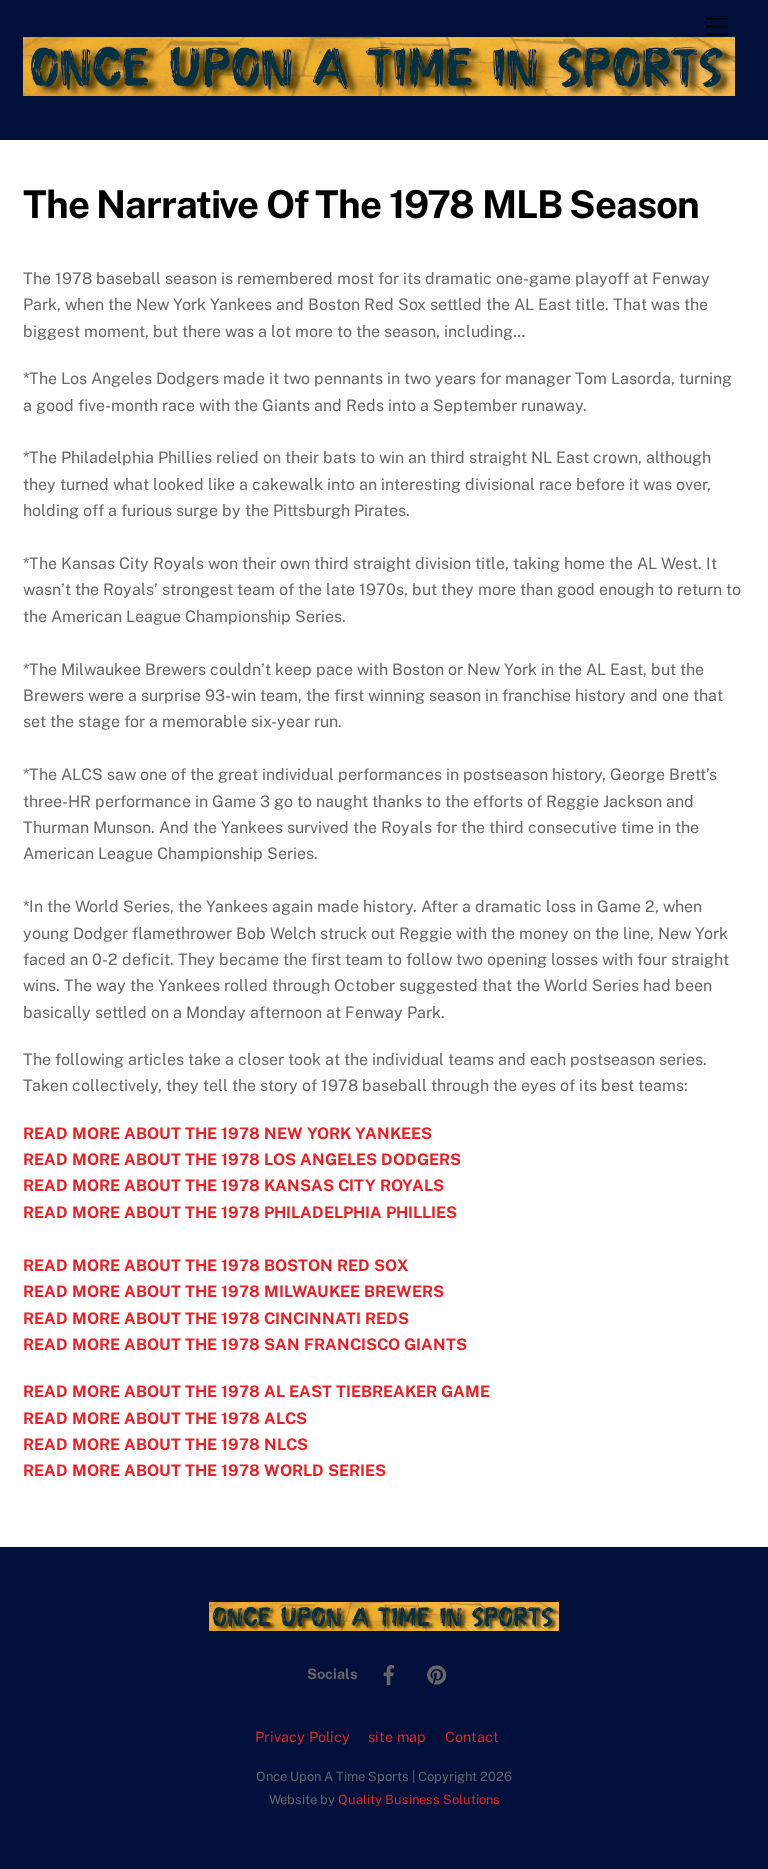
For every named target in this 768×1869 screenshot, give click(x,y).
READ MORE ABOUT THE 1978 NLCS (165, 1444)
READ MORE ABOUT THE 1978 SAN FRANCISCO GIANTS (245, 1344)
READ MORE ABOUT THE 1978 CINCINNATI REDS (216, 1318)
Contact (472, 1736)
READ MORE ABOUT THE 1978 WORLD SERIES (204, 1470)
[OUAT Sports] (379, 87)
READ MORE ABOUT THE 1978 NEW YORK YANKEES (227, 1133)
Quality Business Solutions (419, 1799)
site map (397, 1736)
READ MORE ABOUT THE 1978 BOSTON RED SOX (215, 1265)
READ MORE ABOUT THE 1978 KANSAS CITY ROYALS (233, 1185)
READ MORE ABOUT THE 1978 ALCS (165, 1418)
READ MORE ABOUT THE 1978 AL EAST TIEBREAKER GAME (256, 1391)
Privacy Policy (302, 1736)
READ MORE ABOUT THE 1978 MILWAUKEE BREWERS (233, 1291)
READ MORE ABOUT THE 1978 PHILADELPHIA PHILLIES (240, 1212)
